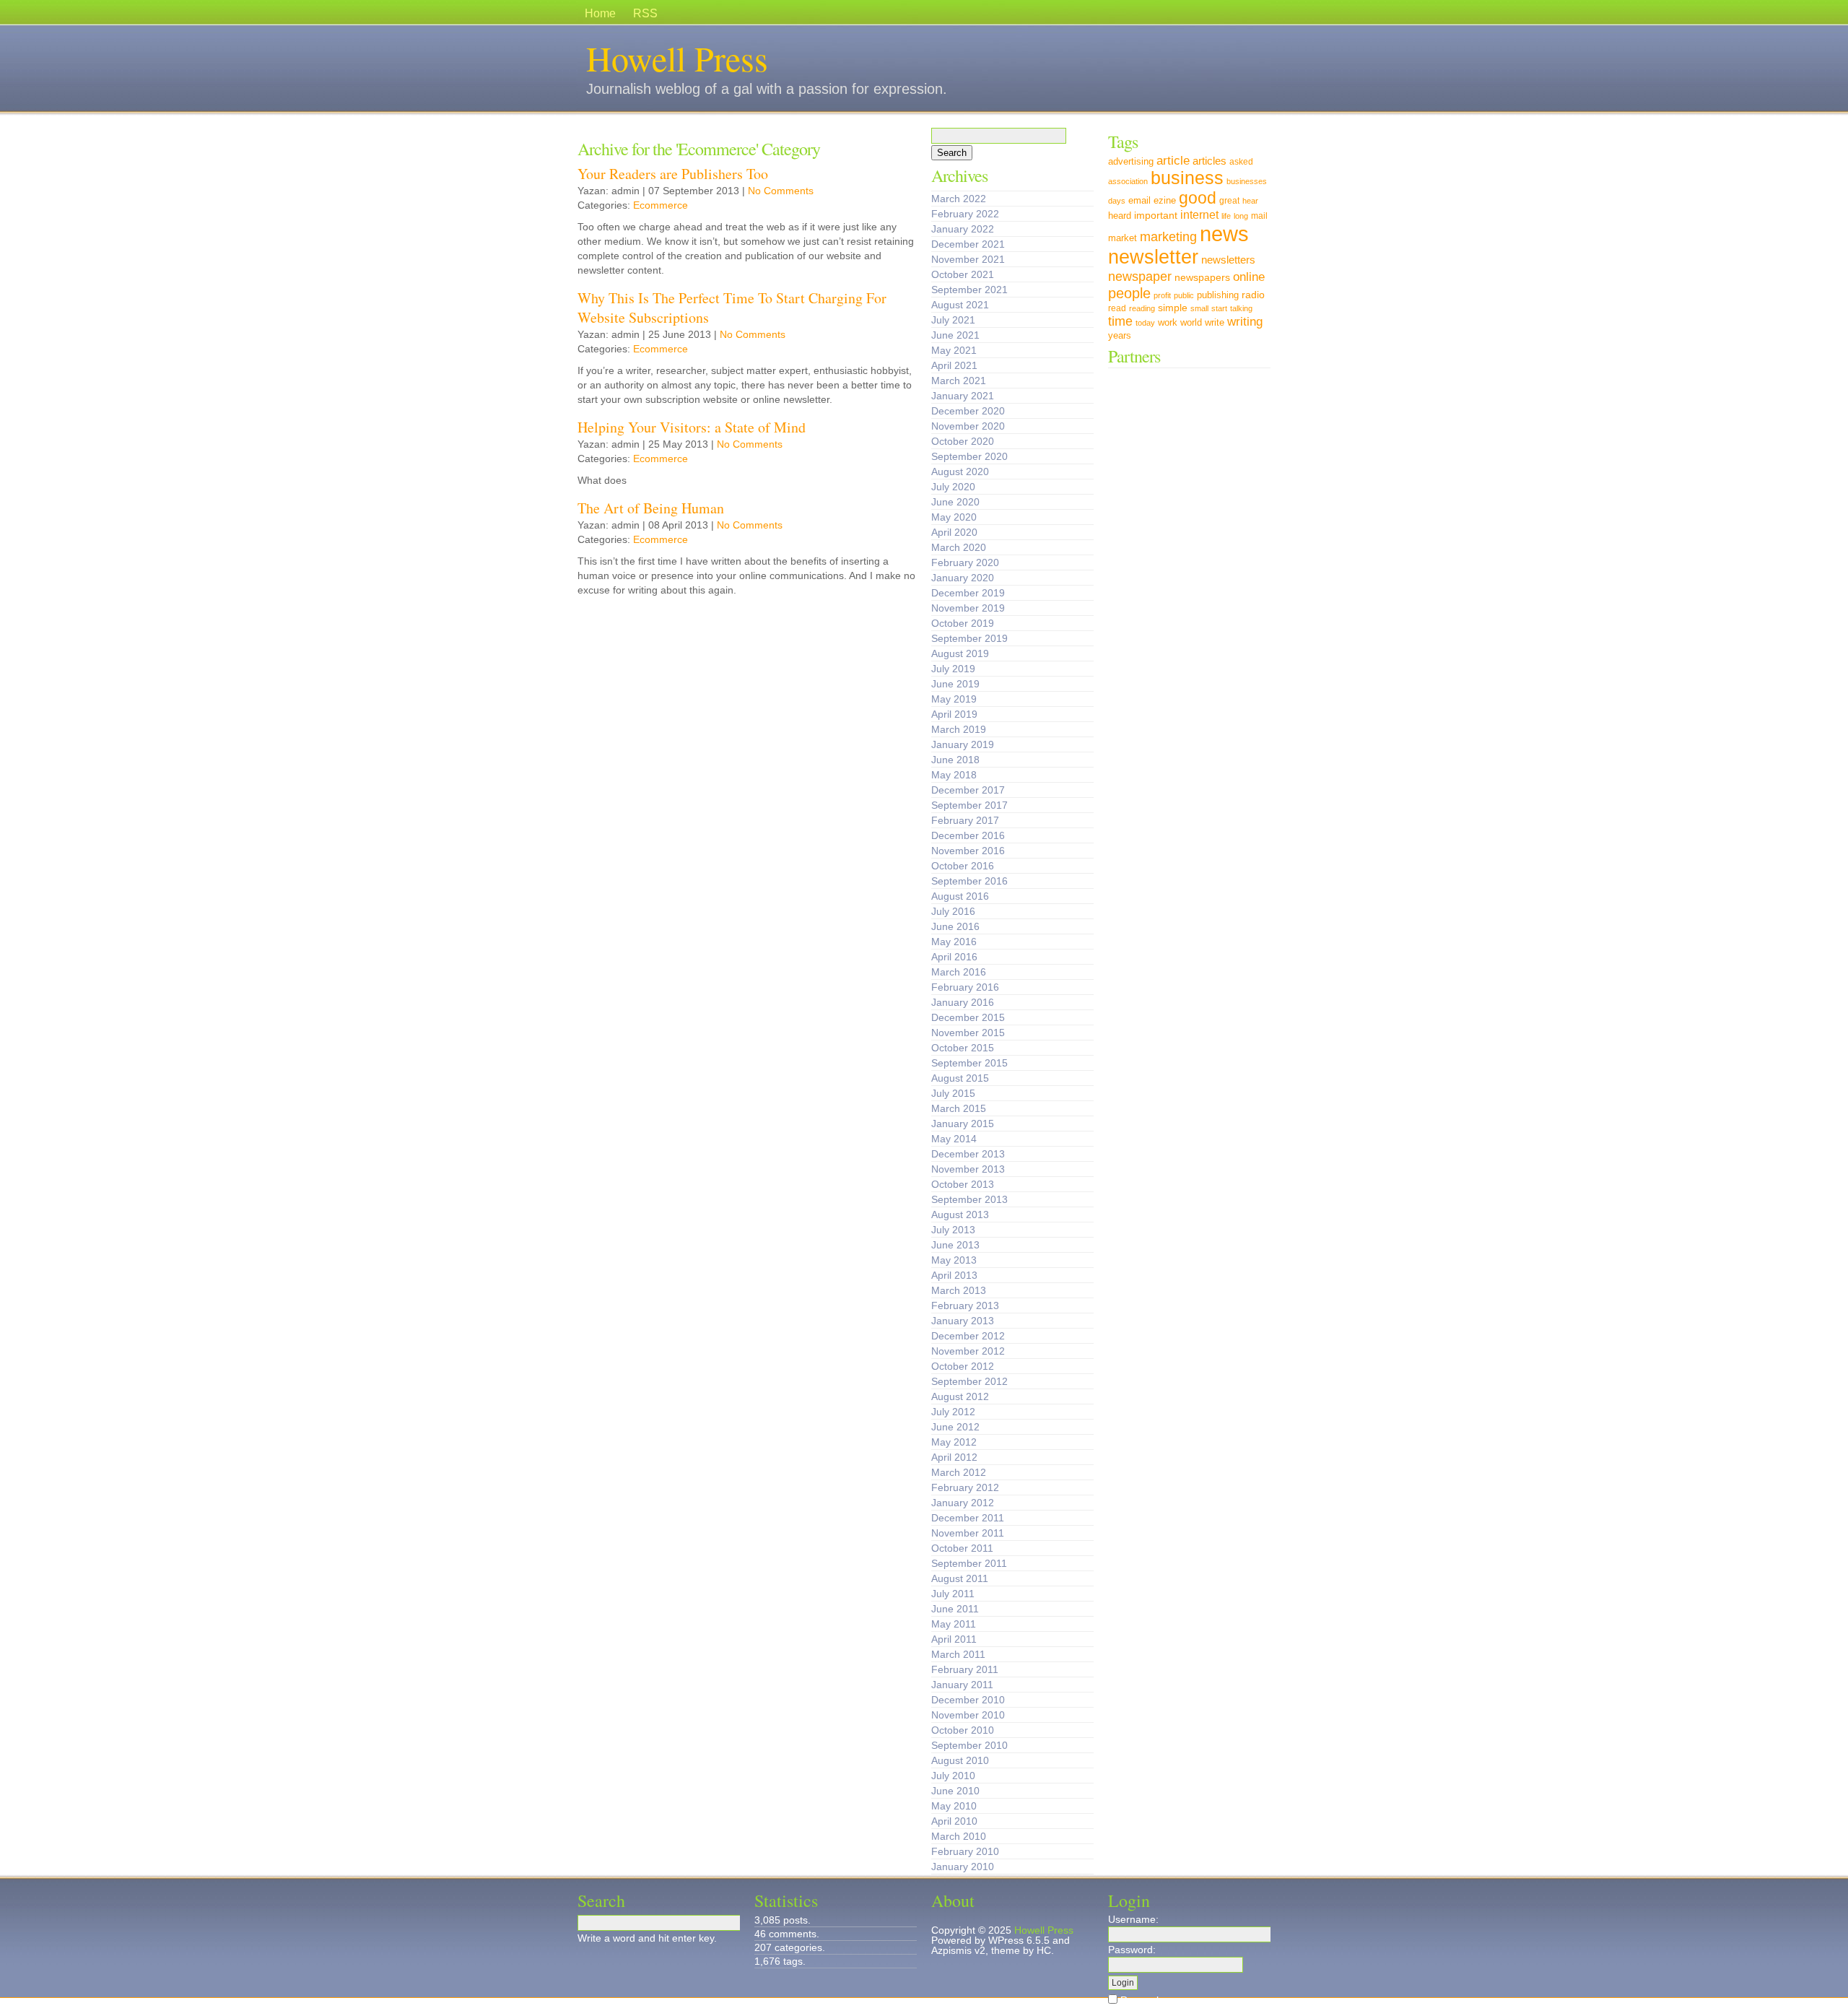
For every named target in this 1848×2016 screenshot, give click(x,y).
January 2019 (963, 744)
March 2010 (959, 1836)
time (1120, 321)
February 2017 (965, 820)
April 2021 (954, 365)
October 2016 (963, 866)
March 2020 (959, 547)
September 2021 (969, 290)
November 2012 (968, 1351)
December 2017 (968, 790)
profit (1162, 295)
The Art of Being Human (651, 508)
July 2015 (953, 1093)
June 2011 (955, 1609)
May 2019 (954, 699)
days (1117, 201)
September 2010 (969, 1745)
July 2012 (953, 1412)
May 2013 (954, 1260)
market (1123, 238)
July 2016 (953, 911)
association (1128, 181)
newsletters (1228, 260)
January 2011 (962, 1685)
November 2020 (968, 426)
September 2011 (969, 1563)
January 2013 (963, 1321)
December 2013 (968, 1154)
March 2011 (958, 1654)
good (1198, 198)
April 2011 (954, 1639)
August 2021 (960, 305)
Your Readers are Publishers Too (673, 174)
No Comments (781, 191)
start (1219, 308)
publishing (1218, 295)
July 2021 (953, 320)
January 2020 (963, 578)
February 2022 (965, 214)
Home (600, 13)
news (1224, 234)
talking (1241, 308)
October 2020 (963, 441)
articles (1210, 161)
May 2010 (954, 1806)
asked (1241, 162)
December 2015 (968, 1017)
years (1120, 336)
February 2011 (965, 1669)
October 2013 (963, 1184)
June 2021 (955, 335)
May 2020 (954, 517)
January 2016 (963, 1002)
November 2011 (968, 1533)
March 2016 (959, 972)
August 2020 (960, 472)
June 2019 (955, 684)
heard (1120, 216)
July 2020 (953, 487)
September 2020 (969, 456)
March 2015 (959, 1108)
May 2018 (954, 775)
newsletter (1153, 257)
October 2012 (963, 1366)
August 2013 (960, 1215)
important (1156, 215)
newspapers (1202, 277)
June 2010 (955, 1791)
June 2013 (955, 1245)
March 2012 (959, 1472)
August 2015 (960, 1078)
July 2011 (953, 1594)
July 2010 (953, 1776)
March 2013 (959, 1290)
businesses (1247, 181)
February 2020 (965, 562)
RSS (645, 13)
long (1241, 216)
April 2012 (954, 1457)
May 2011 (954, 1624)
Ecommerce (661, 205)
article (1173, 160)
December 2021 (968, 244)
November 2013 (968, 1169)
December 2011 (968, 1518)
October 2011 (962, 1548)
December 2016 (968, 835)
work (1168, 323)
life (1226, 216)
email (1139, 200)
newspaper (1140, 276)
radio (1253, 295)
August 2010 (960, 1760)
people (1129, 293)
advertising (1131, 162)
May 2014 (954, 1139)
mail (1259, 216)
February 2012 (965, 1487)
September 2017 (969, 805)
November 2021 (968, 259)
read (1117, 308)
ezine (1165, 201)
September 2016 (969, 881)
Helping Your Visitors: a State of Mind (692, 427)
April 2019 (954, 714)
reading (1142, 308)
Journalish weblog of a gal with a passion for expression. (767, 89)
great (1229, 201)
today (1145, 323)
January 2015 (963, 1124)
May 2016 (954, 942)
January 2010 (963, 1867)
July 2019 (953, 669)
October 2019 (963, 623)
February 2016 (965, 987)
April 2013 (954, 1275)
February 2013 (965, 1305)
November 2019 (968, 608)
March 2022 (959, 199)
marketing (1168, 236)
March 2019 (959, 729)
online (1249, 277)
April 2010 (954, 1821)
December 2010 (968, 1700)
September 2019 (969, 638)
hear (1250, 201)
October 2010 (963, 1730)
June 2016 (955, 926)
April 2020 (954, 532)
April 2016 (954, 957)
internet (1199, 214)
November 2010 (968, 1715)
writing (1245, 322)
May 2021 (954, 350)
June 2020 (955, 502)
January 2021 (963, 396)
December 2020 (968, 411)
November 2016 (968, 851)
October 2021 (963, 274)
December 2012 (968, 1336)
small (1199, 308)
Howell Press (677, 58)
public (1184, 295)
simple (1173, 308)
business (1187, 178)
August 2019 (960, 653)
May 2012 (954, 1442)
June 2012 (955, 1427)
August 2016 (960, 896)
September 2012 (969, 1381)
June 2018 (955, 760)
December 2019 (968, 593)
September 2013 (969, 1199)
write (1215, 322)
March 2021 (959, 381)
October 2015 (963, 1048)
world (1191, 322)
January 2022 (963, 229)
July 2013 (953, 1230)
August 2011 (960, 1578)
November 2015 (968, 1033)
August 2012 (960, 1396)
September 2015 (969, 1063)
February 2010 (965, 1851)
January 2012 (963, 1503)
